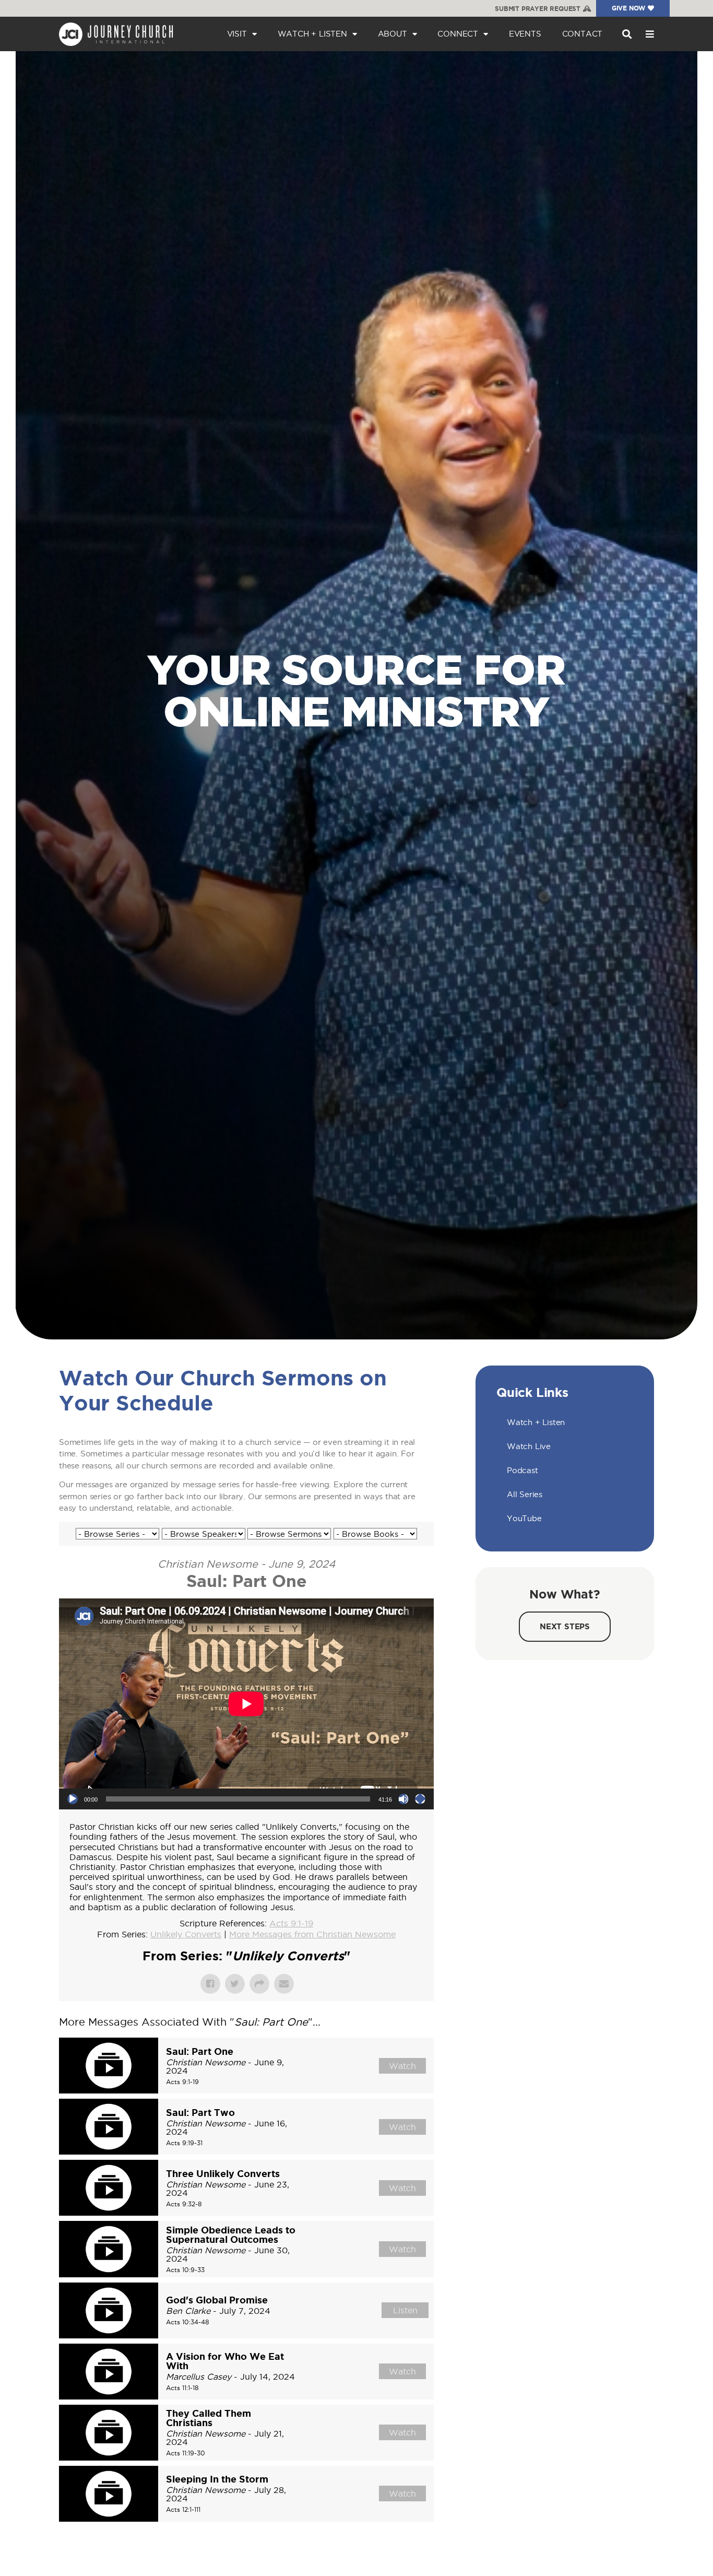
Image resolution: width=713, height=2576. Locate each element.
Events (525, 34)
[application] (246, 1704)
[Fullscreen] (420, 1799)
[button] (627, 34)
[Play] (73, 1799)
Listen (405, 2310)
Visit (237, 34)
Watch (402, 2066)
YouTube (524, 1518)
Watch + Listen (312, 34)
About (393, 34)
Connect (458, 34)
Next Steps (565, 1626)
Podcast (522, 1470)
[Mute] (403, 1799)
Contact (583, 34)
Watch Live (529, 1446)
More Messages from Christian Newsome (312, 1934)
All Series (525, 1494)
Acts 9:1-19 (291, 1923)
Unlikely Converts (186, 1934)
